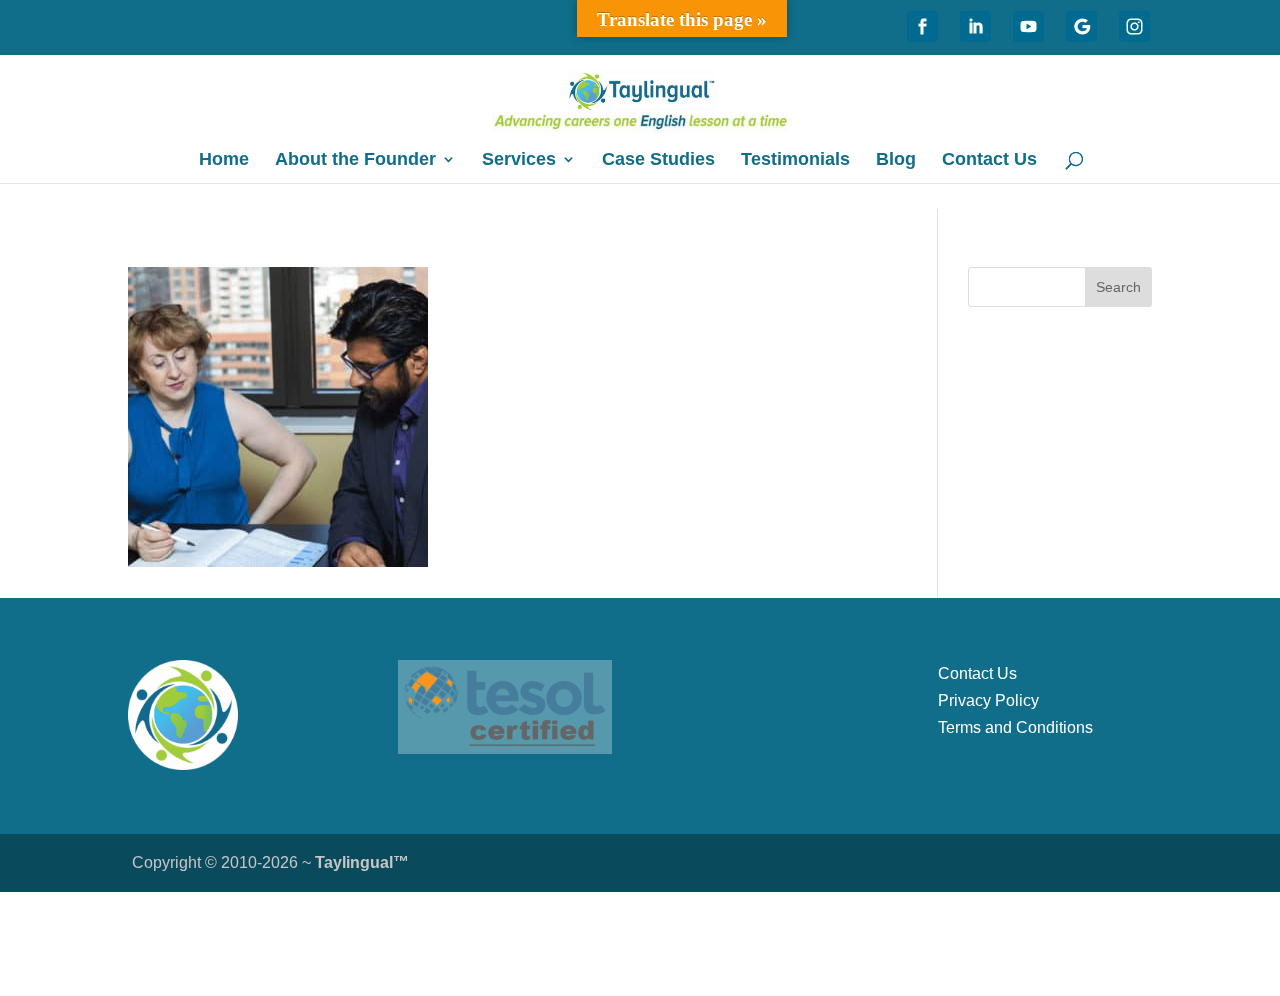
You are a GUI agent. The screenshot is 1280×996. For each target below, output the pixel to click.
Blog (896, 160)
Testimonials (795, 160)
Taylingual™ (362, 862)
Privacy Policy (988, 700)
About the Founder (355, 160)
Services (519, 160)
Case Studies (658, 160)
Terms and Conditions (1015, 727)
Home (224, 160)
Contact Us (989, 160)
